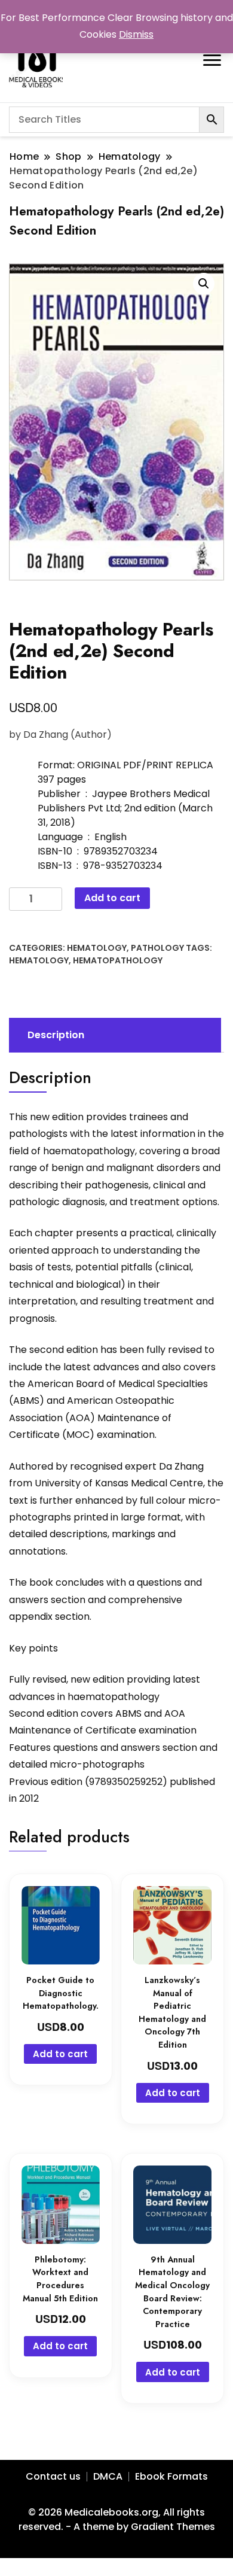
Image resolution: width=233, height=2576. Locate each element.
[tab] (114, 1035)
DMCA (108, 2476)
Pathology (157, 948)
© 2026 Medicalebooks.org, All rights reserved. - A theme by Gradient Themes (117, 2519)
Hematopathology (118, 960)
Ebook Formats (171, 2476)
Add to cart (112, 898)
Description (56, 1035)
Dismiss (136, 34)
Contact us (53, 2476)
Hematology (97, 948)
